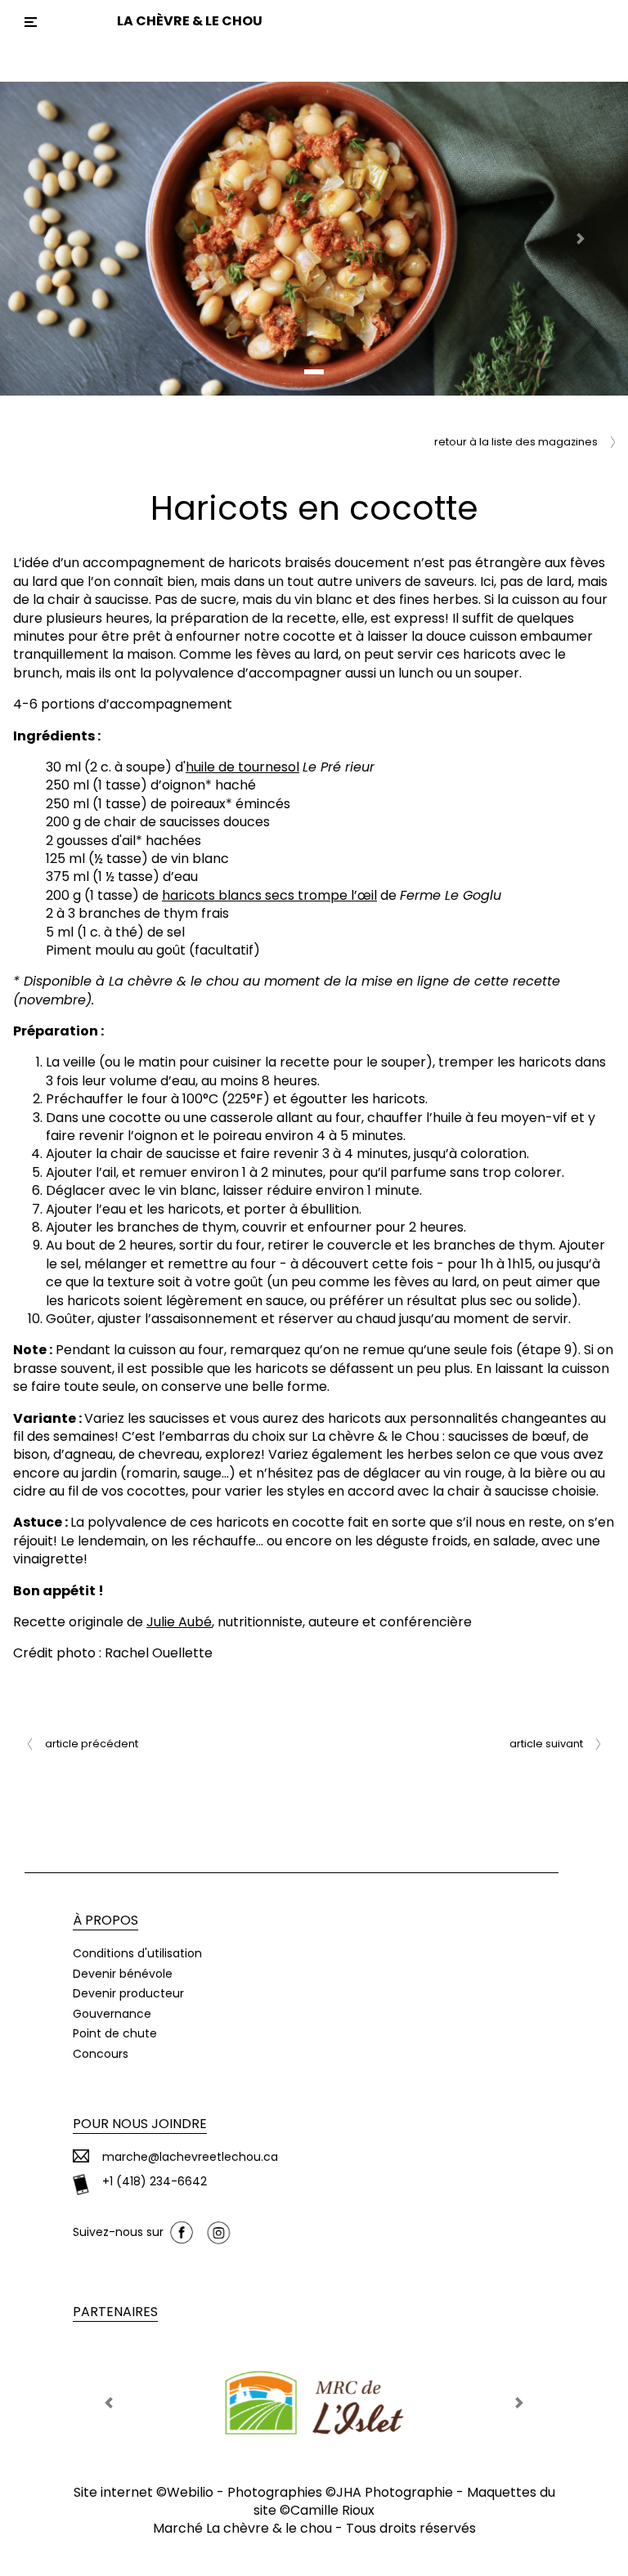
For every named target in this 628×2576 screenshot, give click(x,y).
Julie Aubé (179, 1622)
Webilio (190, 2492)
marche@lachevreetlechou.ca (190, 2157)
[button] (47, 239)
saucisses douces (216, 822)
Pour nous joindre (140, 2124)
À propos (105, 1920)
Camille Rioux (332, 2510)
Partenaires (115, 2312)
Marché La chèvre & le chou (242, 2528)
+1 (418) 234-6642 (155, 2182)
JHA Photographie (395, 2492)
